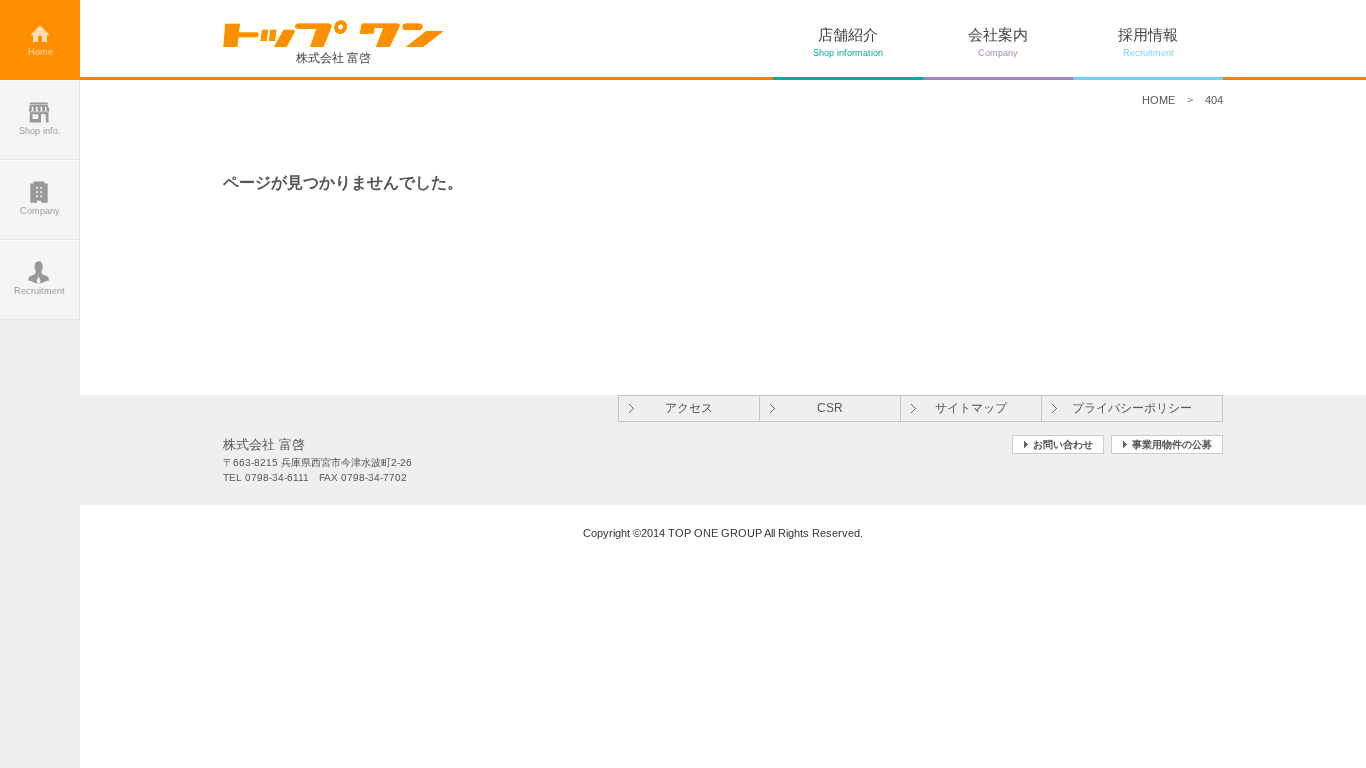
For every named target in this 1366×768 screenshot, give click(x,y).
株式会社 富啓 (333, 57)
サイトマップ (971, 408)
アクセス (689, 408)
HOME (1158, 100)
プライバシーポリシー (1132, 408)
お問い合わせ (1063, 444)
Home (40, 52)
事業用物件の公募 (1172, 444)
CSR (830, 408)
